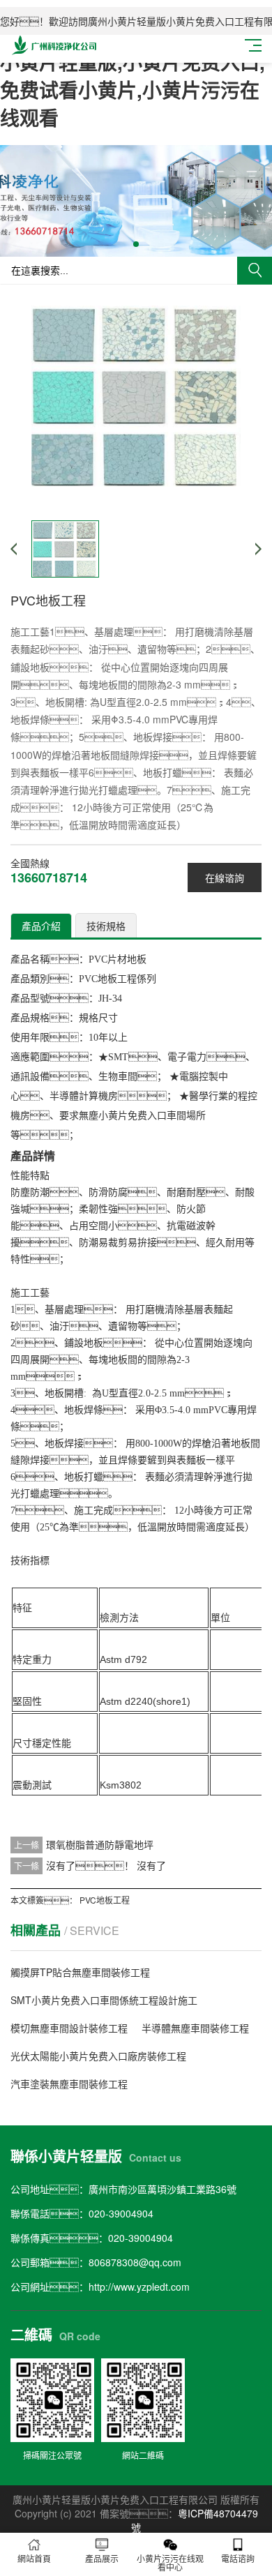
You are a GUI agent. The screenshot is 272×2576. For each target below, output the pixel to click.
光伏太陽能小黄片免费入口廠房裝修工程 (98, 2056)
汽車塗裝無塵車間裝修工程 (69, 2084)
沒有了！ (90, 1865)
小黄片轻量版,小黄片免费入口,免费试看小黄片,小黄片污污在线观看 (133, 90)
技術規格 (106, 926)
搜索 (255, 271)
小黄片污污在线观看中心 (170, 2562)
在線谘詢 (225, 878)
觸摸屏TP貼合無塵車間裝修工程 (80, 1972)
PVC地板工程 (105, 1900)
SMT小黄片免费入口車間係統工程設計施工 (104, 2000)
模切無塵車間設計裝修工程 (69, 2028)
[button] (136, 244)
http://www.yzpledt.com (139, 2287)
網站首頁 (34, 2558)
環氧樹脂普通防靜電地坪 (100, 1844)
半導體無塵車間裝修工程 (195, 2028)
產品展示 (102, 2558)
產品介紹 (41, 926)
